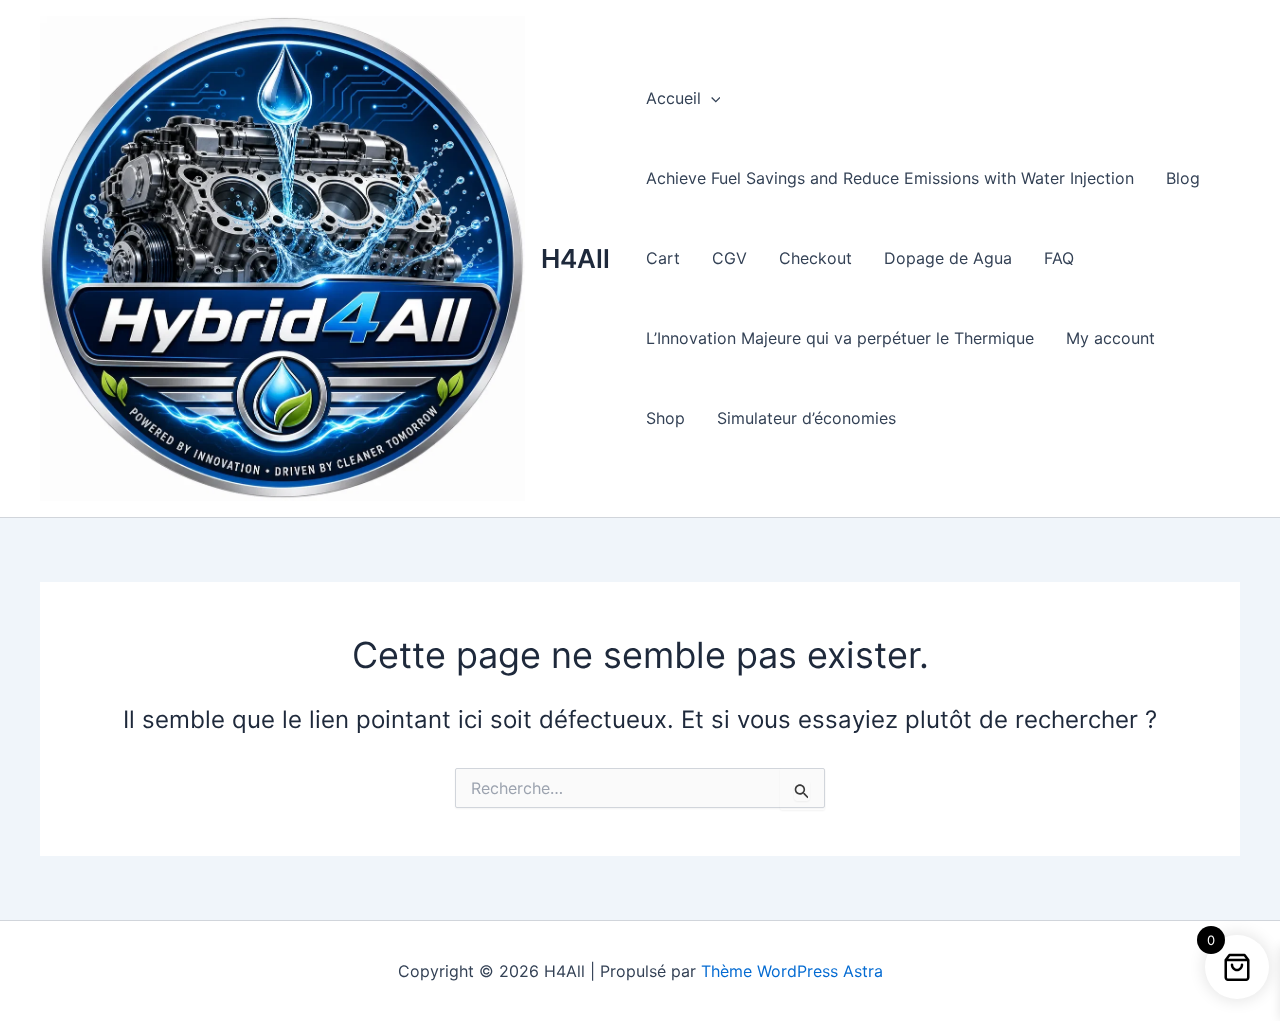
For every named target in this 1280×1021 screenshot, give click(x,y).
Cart (663, 258)
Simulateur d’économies (806, 418)
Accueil (673, 98)
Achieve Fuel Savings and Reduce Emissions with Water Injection (890, 178)
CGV (729, 258)
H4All (575, 258)
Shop (665, 418)
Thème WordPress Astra (792, 971)
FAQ (1059, 258)
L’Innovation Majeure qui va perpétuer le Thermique (840, 338)
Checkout (815, 258)
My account (1110, 338)
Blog (1183, 178)
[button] (711, 98)
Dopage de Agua (948, 258)
